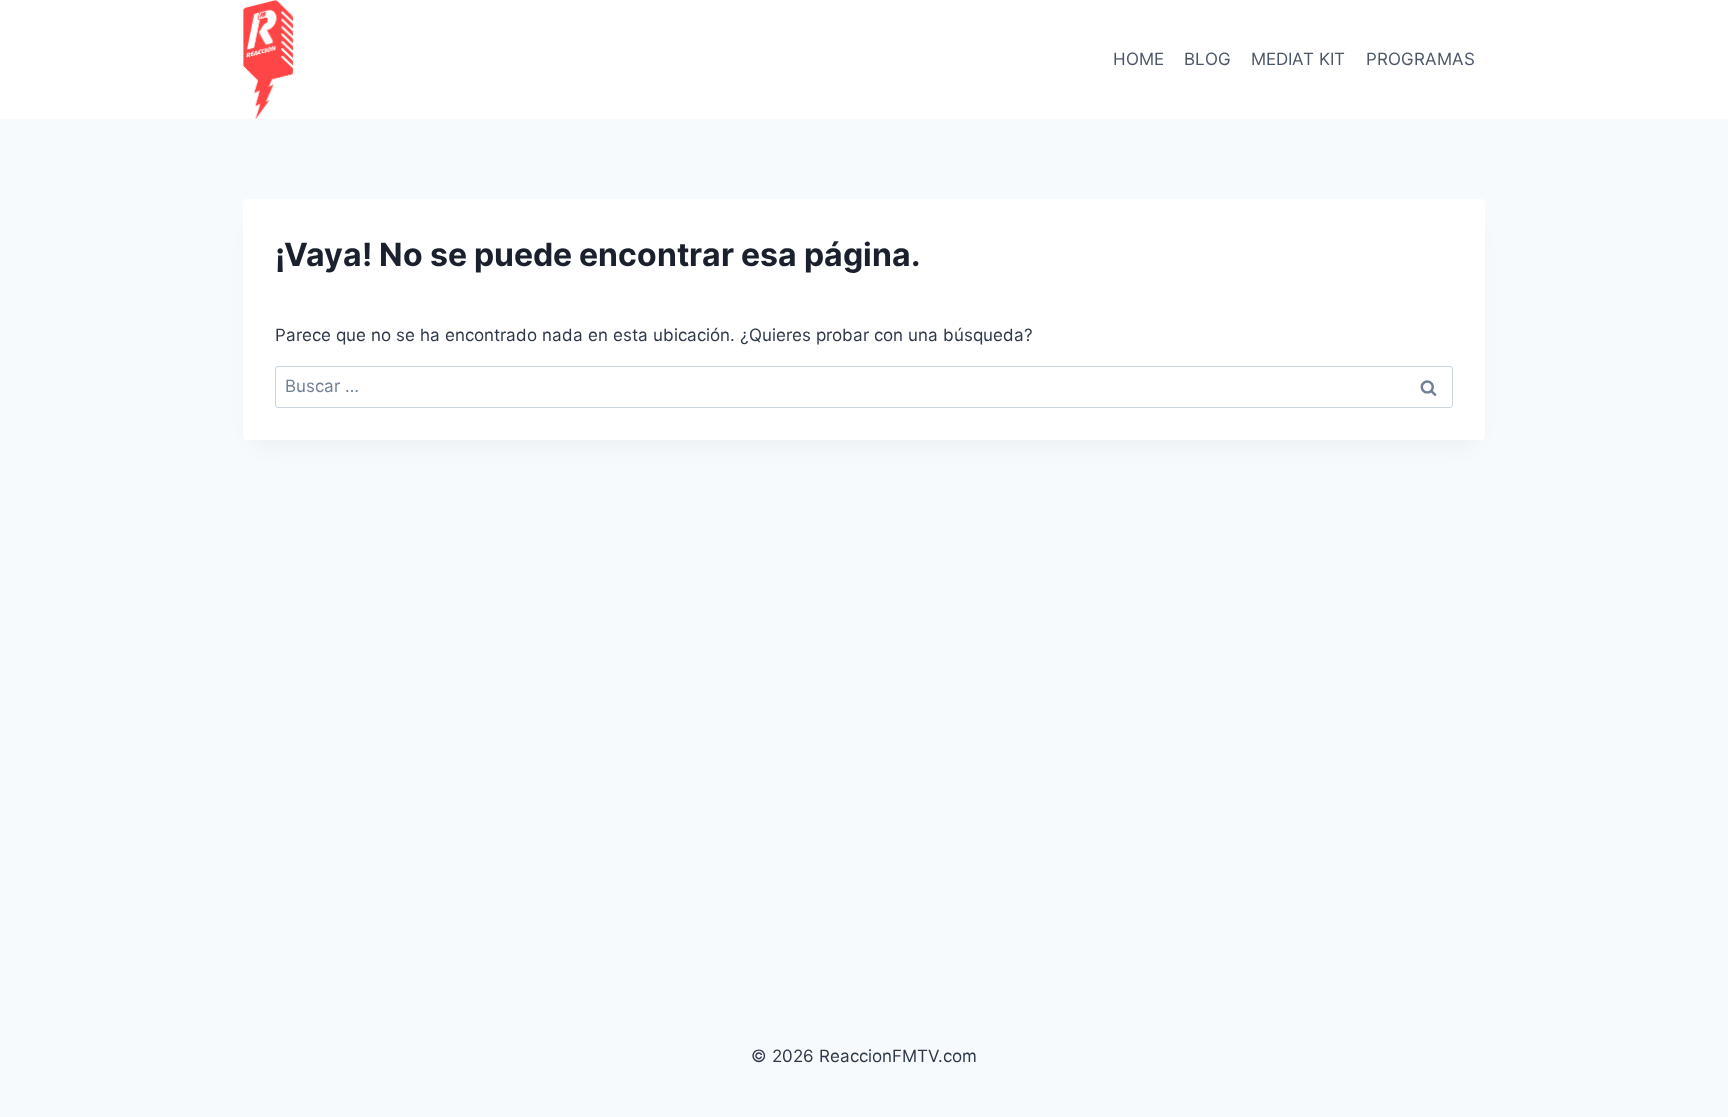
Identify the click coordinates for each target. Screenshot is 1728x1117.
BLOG (1207, 59)
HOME (1138, 59)
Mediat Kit (1298, 59)
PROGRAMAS (1420, 59)
